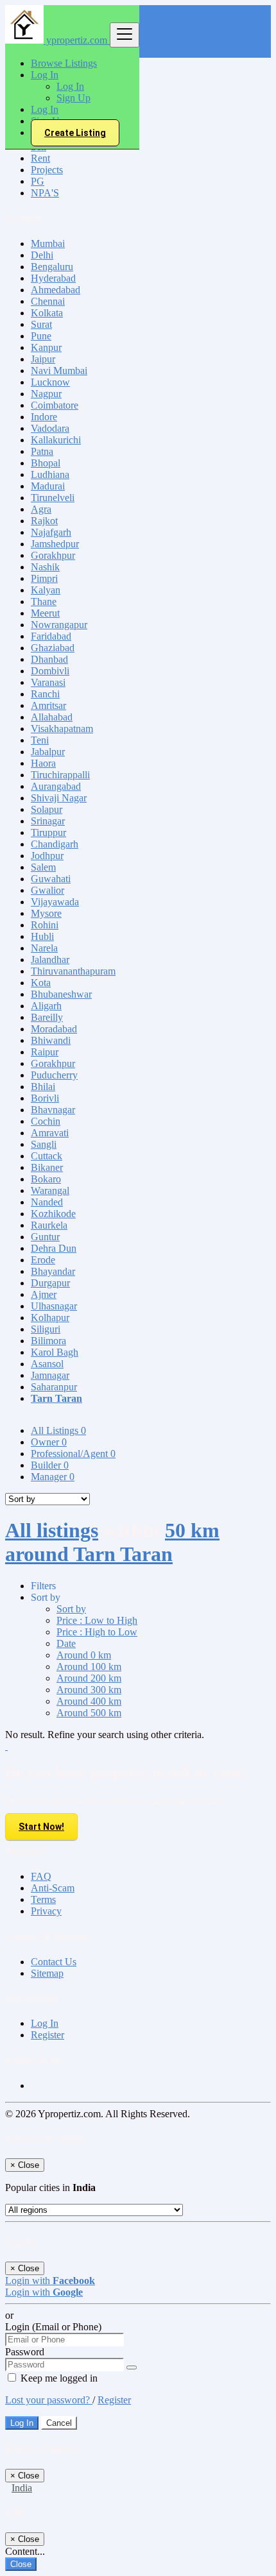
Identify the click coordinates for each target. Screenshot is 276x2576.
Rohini (45, 925)
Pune (41, 336)
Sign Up (73, 98)
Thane (44, 601)
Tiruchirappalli (60, 775)
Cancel (59, 2423)
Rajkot (44, 521)
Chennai (48, 301)
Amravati (50, 1133)
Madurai (48, 486)
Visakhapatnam (62, 729)
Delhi (42, 255)
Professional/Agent (73, 1454)
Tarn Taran (56, 1398)
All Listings (58, 1430)
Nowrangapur (59, 625)
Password (25, 2352)
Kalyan (46, 590)
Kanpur (46, 347)
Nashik (45, 567)
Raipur (45, 1052)
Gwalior (47, 890)
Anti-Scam (53, 1888)
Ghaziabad (53, 648)
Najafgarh (51, 532)
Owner (49, 1442)
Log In (70, 86)
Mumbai (48, 243)
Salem (43, 867)
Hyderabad (53, 278)
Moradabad (54, 1029)
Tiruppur (48, 832)
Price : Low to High (97, 1620)
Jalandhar (50, 960)
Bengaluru (52, 267)
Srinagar (48, 821)
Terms (43, 1899)
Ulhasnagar (54, 1306)
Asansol (47, 1364)
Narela (44, 948)
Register (47, 2035)
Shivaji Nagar (59, 798)
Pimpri (44, 578)
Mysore (46, 913)
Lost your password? (49, 2400)
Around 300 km (89, 1690)
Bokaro (46, 1179)
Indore (44, 417)
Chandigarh (55, 844)
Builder (50, 1465)
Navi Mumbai (59, 371)
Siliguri (46, 1329)
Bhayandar (53, 1271)
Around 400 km (89, 1701)
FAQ (41, 1876)
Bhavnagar (53, 1110)
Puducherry (54, 1075)
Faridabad (51, 636)
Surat (41, 324)
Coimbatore (55, 405)
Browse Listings (64, 63)
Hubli (42, 936)
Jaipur (43, 359)
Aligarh (46, 1006)
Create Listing (75, 133)
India (22, 2488)
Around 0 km (84, 1655)
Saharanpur (54, 1387)
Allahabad (52, 717)
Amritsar (48, 705)
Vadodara (50, 428)
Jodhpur (47, 856)
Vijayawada (55, 902)
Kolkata (47, 313)
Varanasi (48, 682)
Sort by (71, 1609)
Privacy (46, 1911)
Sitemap (47, 1973)
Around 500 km (89, 1713)
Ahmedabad (56, 290)
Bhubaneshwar (61, 994)
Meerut (45, 613)
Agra (41, 509)
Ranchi (45, 694)
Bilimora (48, 1341)
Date (66, 1643)
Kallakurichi (56, 440)
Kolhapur (50, 1318)
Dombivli (50, 671)
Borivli (45, 1098)
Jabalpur (48, 752)
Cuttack (47, 1156)
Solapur (47, 809)
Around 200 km (89, 1678)
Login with (50, 2281)
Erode (43, 1260)
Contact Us (54, 1962)
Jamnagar (50, 1375)
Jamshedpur (55, 544)
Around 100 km (89, 1667)
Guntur (45, 1237)
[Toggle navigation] (125, 35)
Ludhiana (50, 474)
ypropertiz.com (77, 40)
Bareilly (47, 1017)
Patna (42, 451)
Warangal (50, 1190)
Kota (41, 983)
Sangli (44, 1144)
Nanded (47, 1202)
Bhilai (43, 1087)
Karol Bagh (55, 1352)
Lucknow (50, 382)
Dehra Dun (54, 1248)
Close (21, 2564)
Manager (53, 1477)
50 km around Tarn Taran (112, 1542)
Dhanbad (49, 659)
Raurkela (49, 1225)
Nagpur (46, 394)
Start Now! (41, 1827)
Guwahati (51, 879)
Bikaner (47, 1167)
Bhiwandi (51, 1040)
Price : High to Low (97, 1632)
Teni (40, 740)
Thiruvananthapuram (73, 971)
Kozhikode (53, 1214)
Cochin (46, 1121)
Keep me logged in (58, 2378)
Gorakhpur (53, 555)
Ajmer (44, 1294)
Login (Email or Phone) (53, 2327)
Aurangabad (56, 786)
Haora (43, 763)
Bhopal (46, 463)
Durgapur (50, 1283)
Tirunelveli (53, 498)
